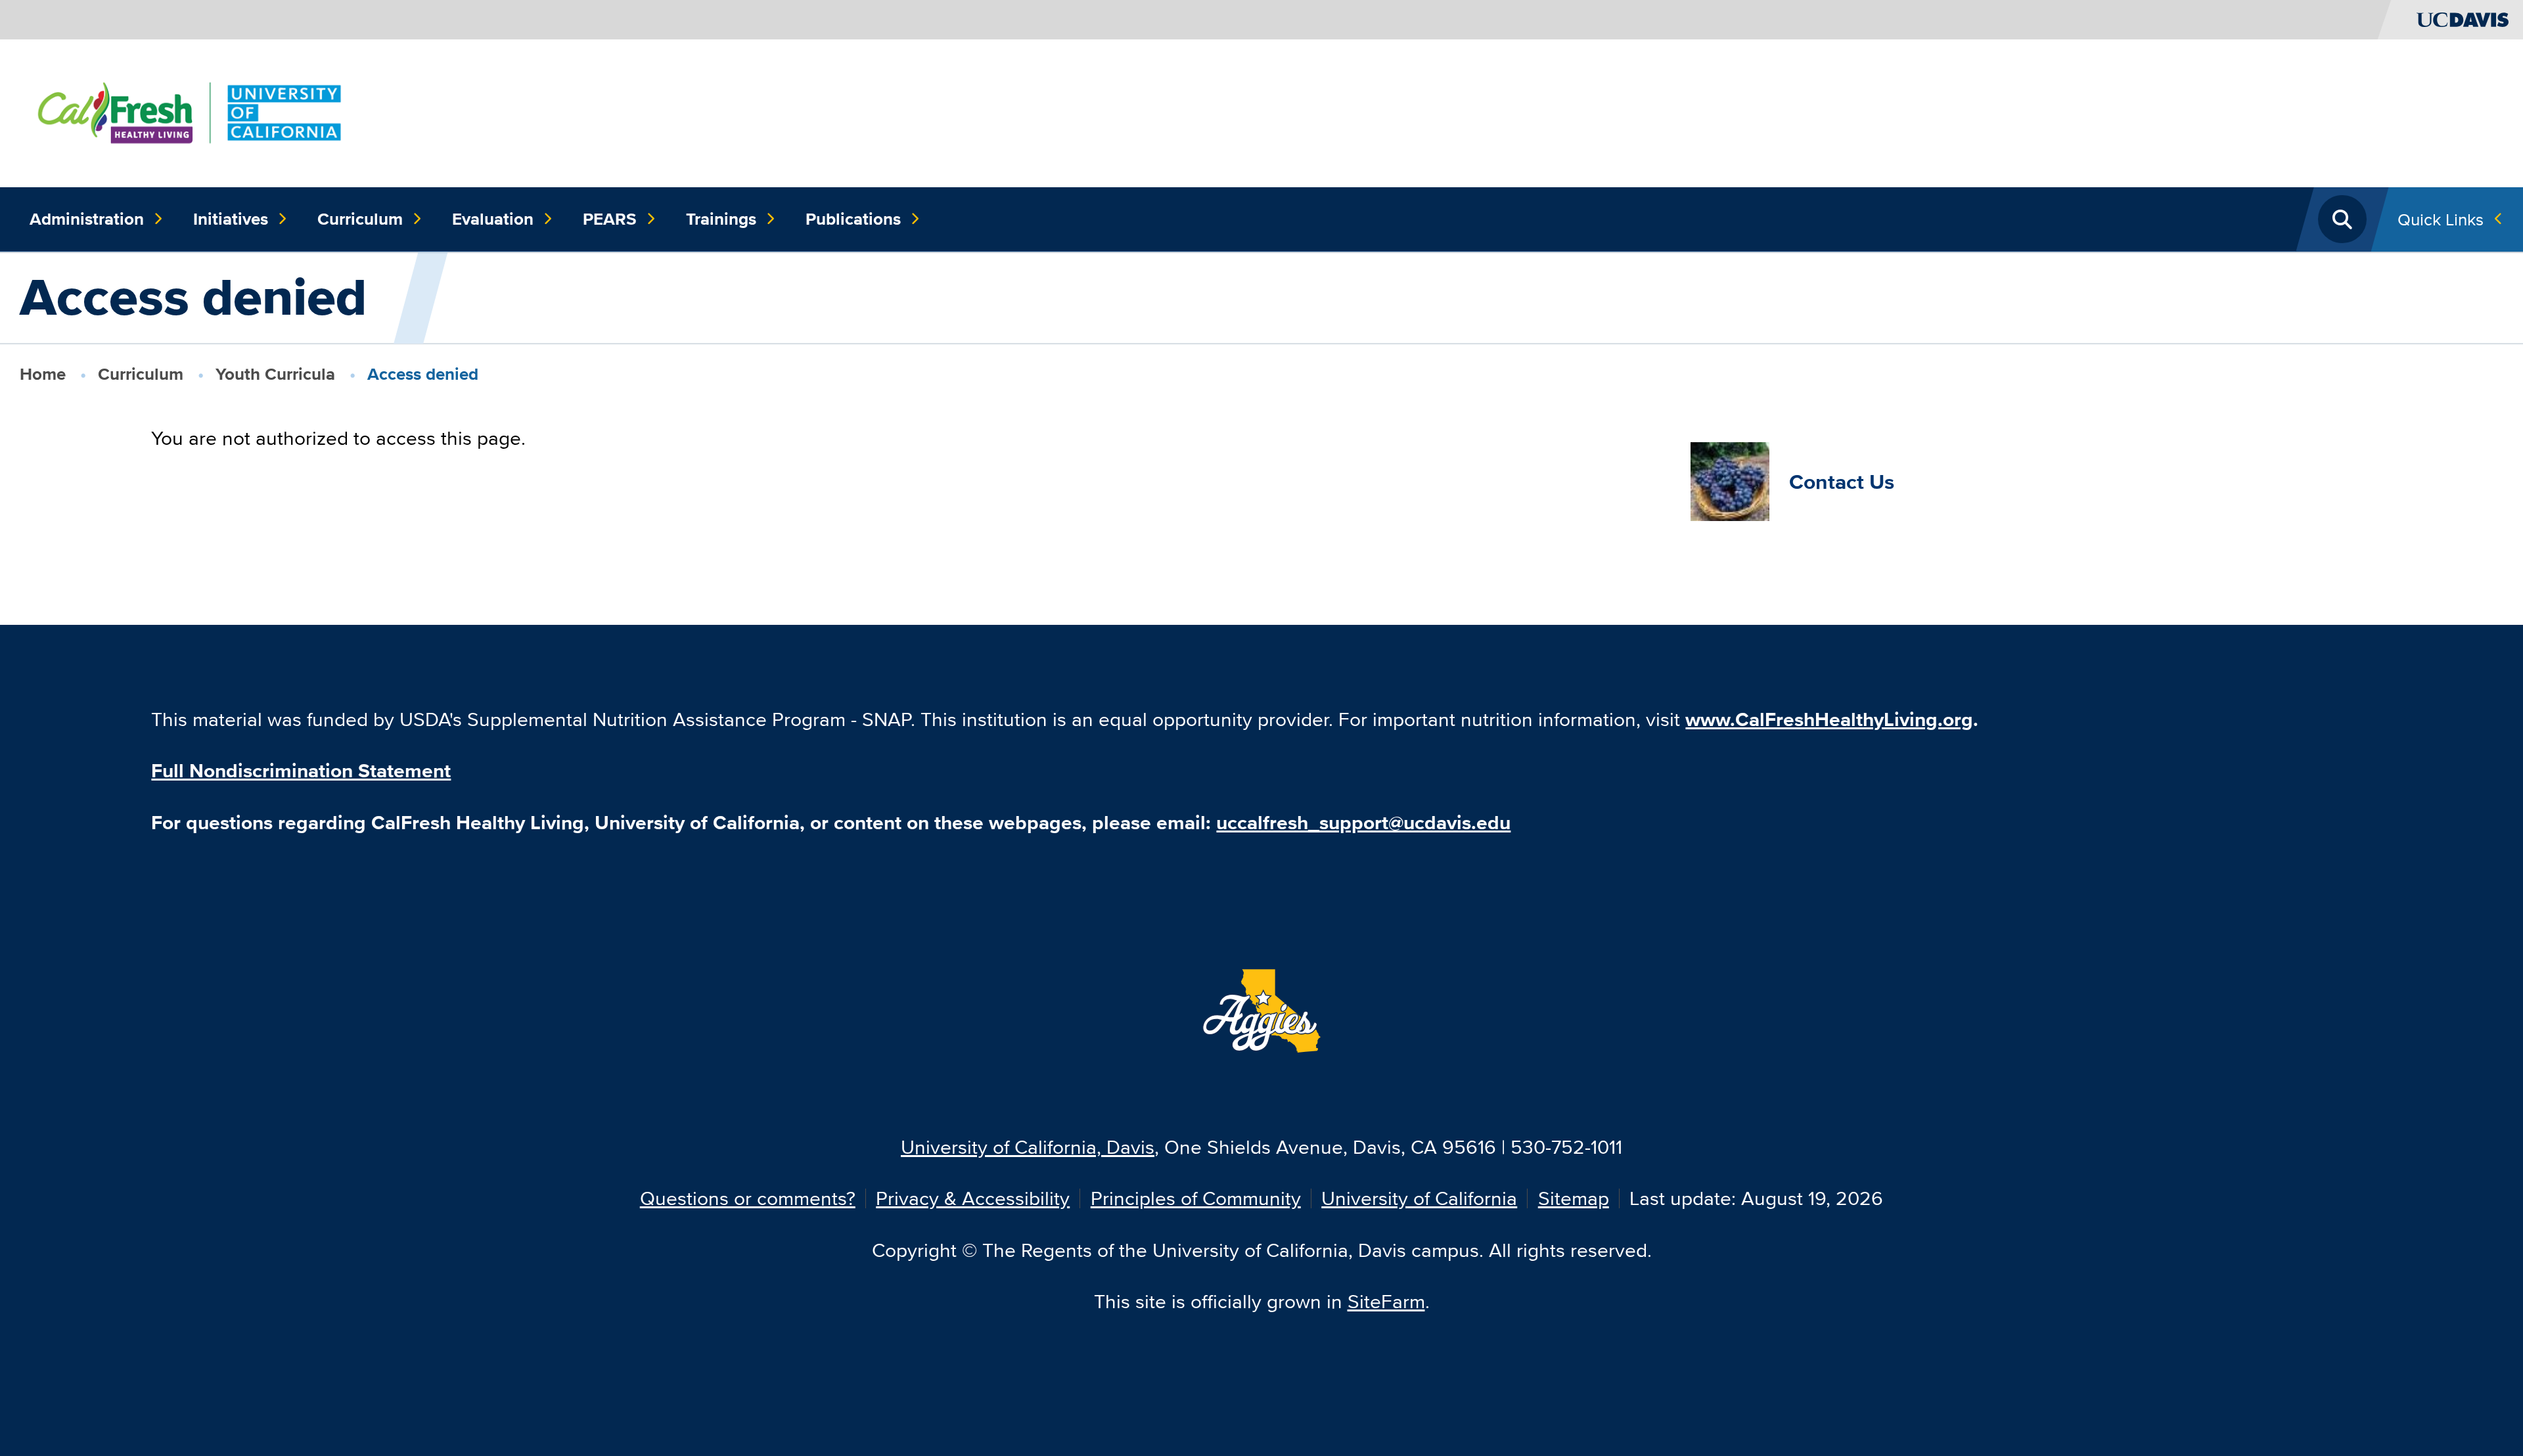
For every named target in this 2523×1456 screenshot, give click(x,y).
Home (43, 374)
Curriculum (360, 219)
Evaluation (493, 219)
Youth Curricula (275, 374)
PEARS (610, 219)
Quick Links (2441, 219)
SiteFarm (1386, 1301)
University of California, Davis (1028, 1147)
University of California (1419, 1198)
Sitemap (1574, 1198)
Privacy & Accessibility (973, 1198)
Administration (87, 219)
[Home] (190, 111)
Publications (853, 219)
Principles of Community (1196, 1198)
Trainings (721, 219)
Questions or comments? (748, 1198)
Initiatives (231, 219)
